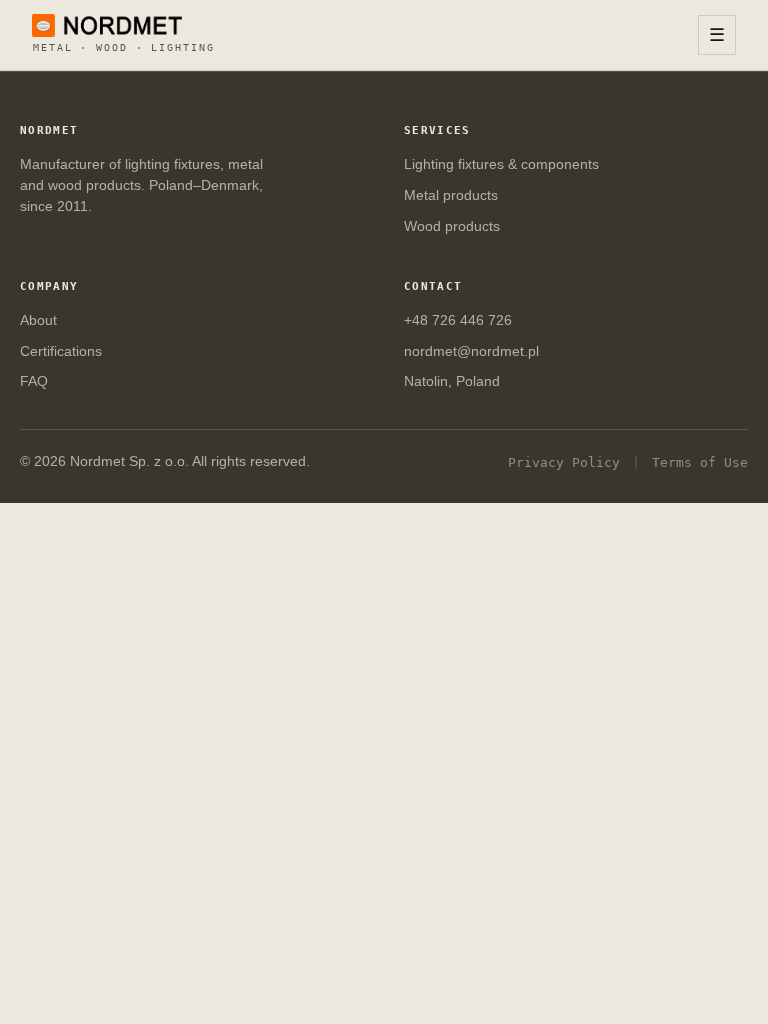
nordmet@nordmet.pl (471, 351)
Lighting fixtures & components (501, 164)
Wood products (452, 226)
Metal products (451, 195)
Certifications (61, 351)
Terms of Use (700, 462)
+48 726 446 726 (458, 320)
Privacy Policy (564, 462)
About (38, 320)
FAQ (34, 381)
